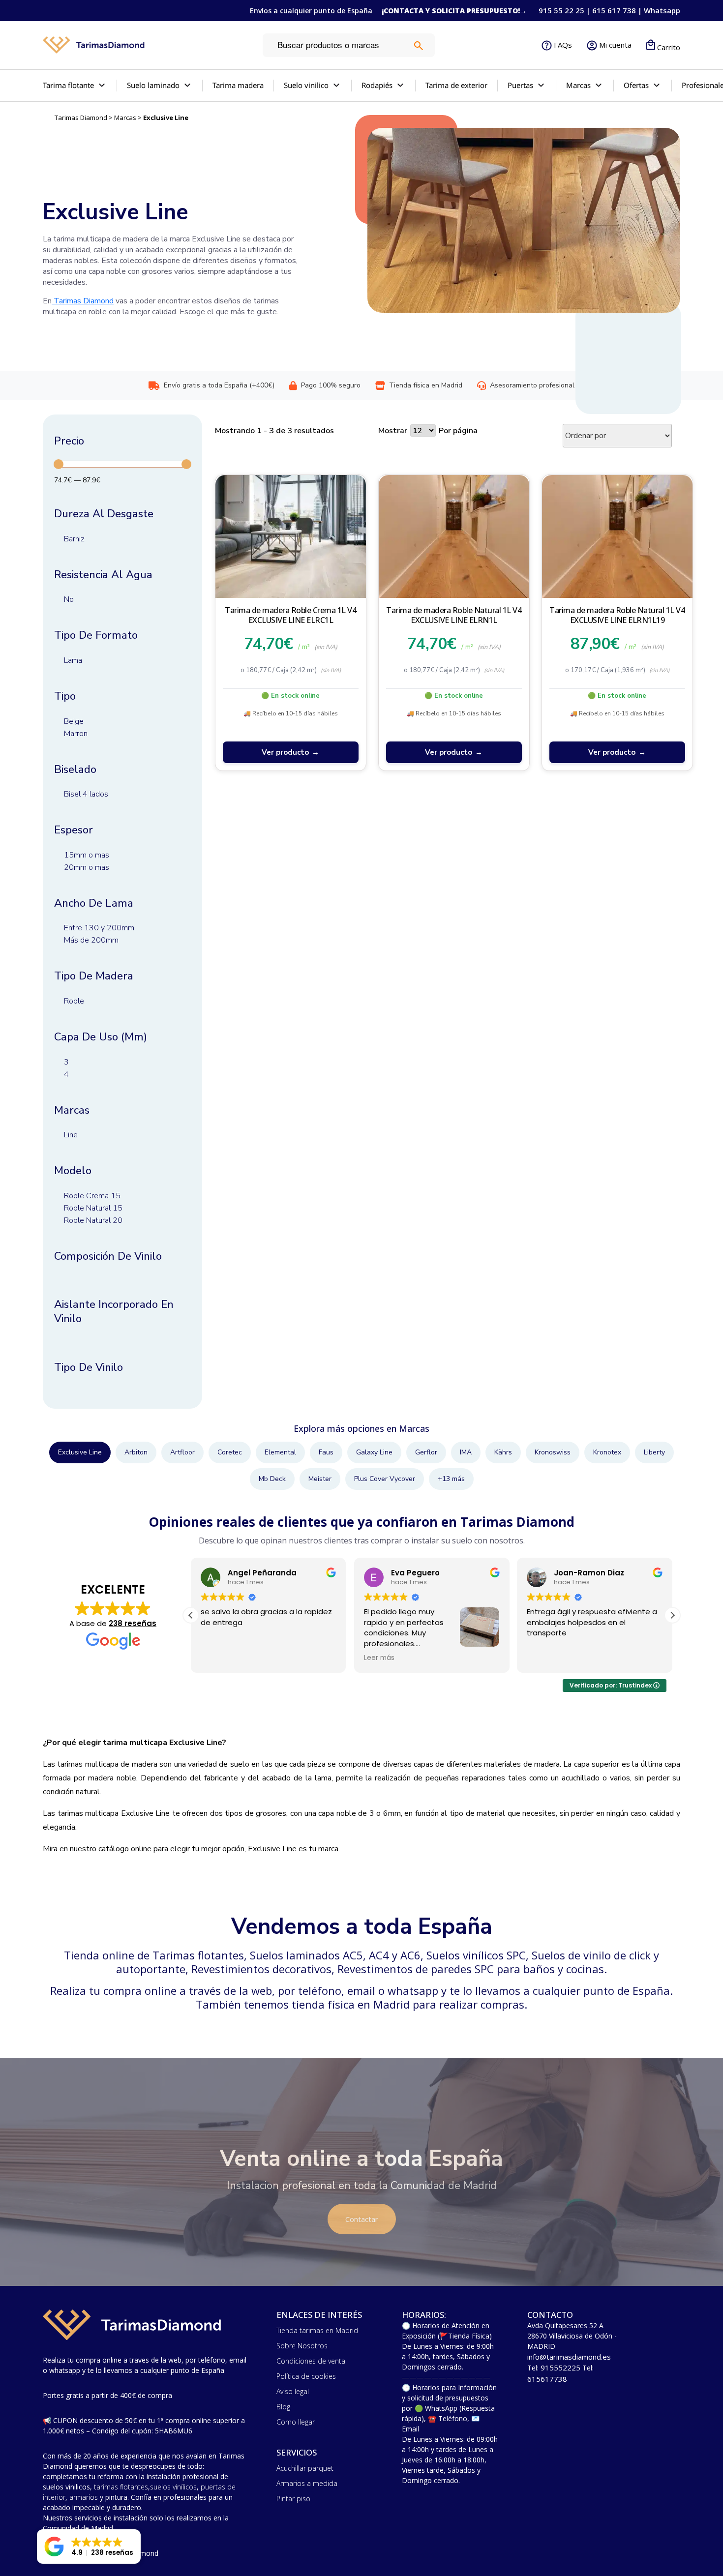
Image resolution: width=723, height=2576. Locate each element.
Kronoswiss (553, 1452)
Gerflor (426, 1452)
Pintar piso (293, 2499)
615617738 (547, 2379)
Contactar (362, 2219)
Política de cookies (306, 2376)
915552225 (560, 2368)
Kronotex (607, 1452)
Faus (326, 1452)
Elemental (280, 1452)
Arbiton (136, 1452)
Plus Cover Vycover (385, 1479)
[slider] (59, 464)
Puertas (520, 85)
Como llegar (296, 2422)
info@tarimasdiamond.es (569, 2357)
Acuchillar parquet (305, 2468)
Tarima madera (238, 85)
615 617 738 (614, 10)
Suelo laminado (153, 85)
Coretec (230, 1452)
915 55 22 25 (561, 10)
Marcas (125, 118)
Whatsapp (662, 10)
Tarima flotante (68, 85)
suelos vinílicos (173, 2487)
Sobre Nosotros (302, 2346)
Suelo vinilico (306, 85)
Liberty (654, 1452)
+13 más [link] (451, 1479)
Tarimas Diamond (81, 118)
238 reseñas (133, 1623)
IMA (466, 1452)
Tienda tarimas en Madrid (317, 2330)
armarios (84, 2497)
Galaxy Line (374, 1452)
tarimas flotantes (121, 2487)
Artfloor (182, 1452)
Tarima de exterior (456, 85)
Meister (320, 1479)
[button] (672, 1615)
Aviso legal (293, 2391)
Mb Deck (272, 1479)
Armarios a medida (307, 2483)
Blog (283, 2407)
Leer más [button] (379, 1658)
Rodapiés (377, 85)
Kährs (503, 1452)
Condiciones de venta (311, 2361)
